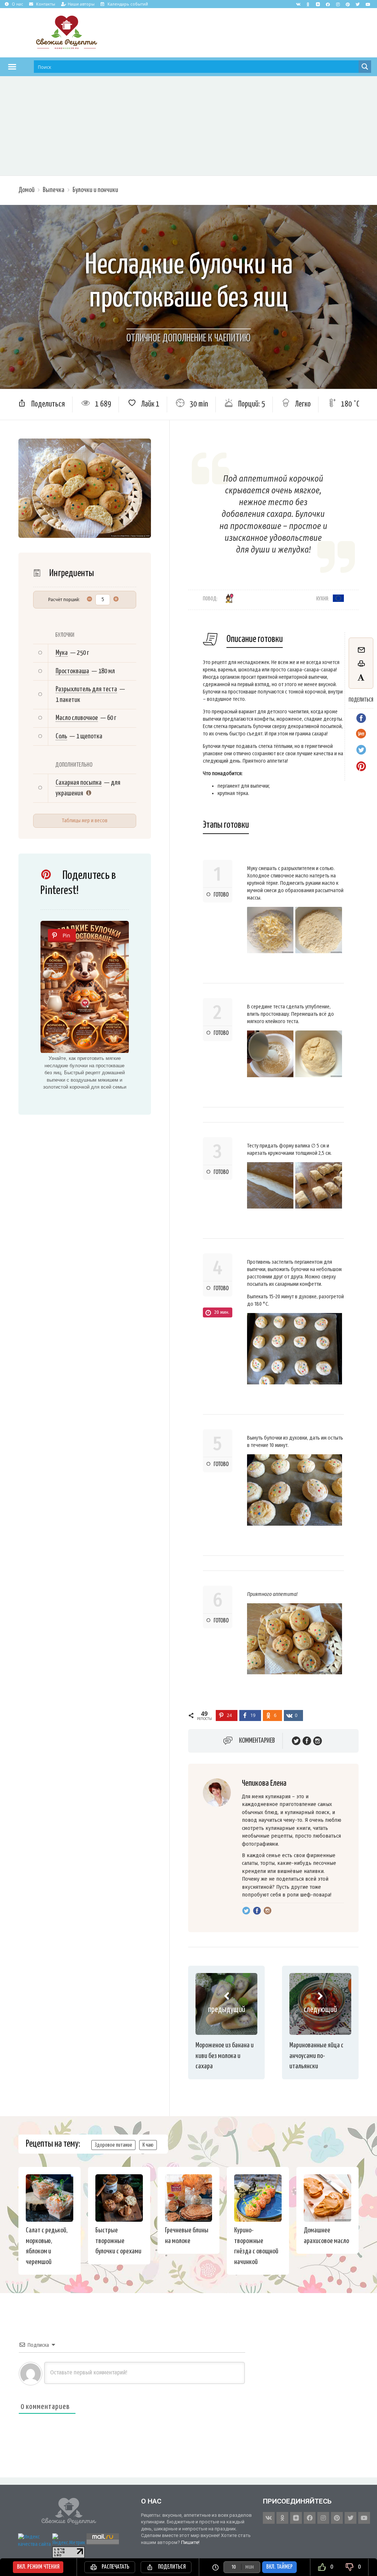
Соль (61, 736)
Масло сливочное (77, 718)
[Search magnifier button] (365, 67)
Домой (27, 190)
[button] (12, 67)
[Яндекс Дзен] (318, 4)
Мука (62, 653)
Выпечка (54, 190)
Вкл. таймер (279, 2567)
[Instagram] (338, 4)
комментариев (257, 1741)
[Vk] (298, 4)
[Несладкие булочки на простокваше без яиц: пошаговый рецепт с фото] (85, 987)
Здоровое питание (113, 2145)
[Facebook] (328, 4)
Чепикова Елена (264, 1783)
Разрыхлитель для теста (86, 689)
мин (249, 2567)
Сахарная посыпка (79, 783)
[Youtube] (368, 4)
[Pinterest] (348, 4)
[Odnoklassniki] (308, 4)
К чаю (148, 2145)
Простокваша (72, 671)
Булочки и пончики (95, 190)
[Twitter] (358, 4)
